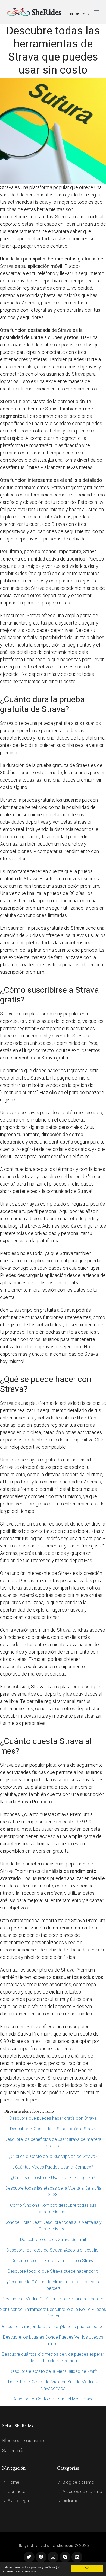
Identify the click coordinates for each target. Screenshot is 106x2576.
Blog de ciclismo (78, 2482)
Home (13, 2482)
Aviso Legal (18, 2501)
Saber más (13, 2451)
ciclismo (70, 2501)
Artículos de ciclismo (82, 2491)
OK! (87, 2568)
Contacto (16, 2491)
